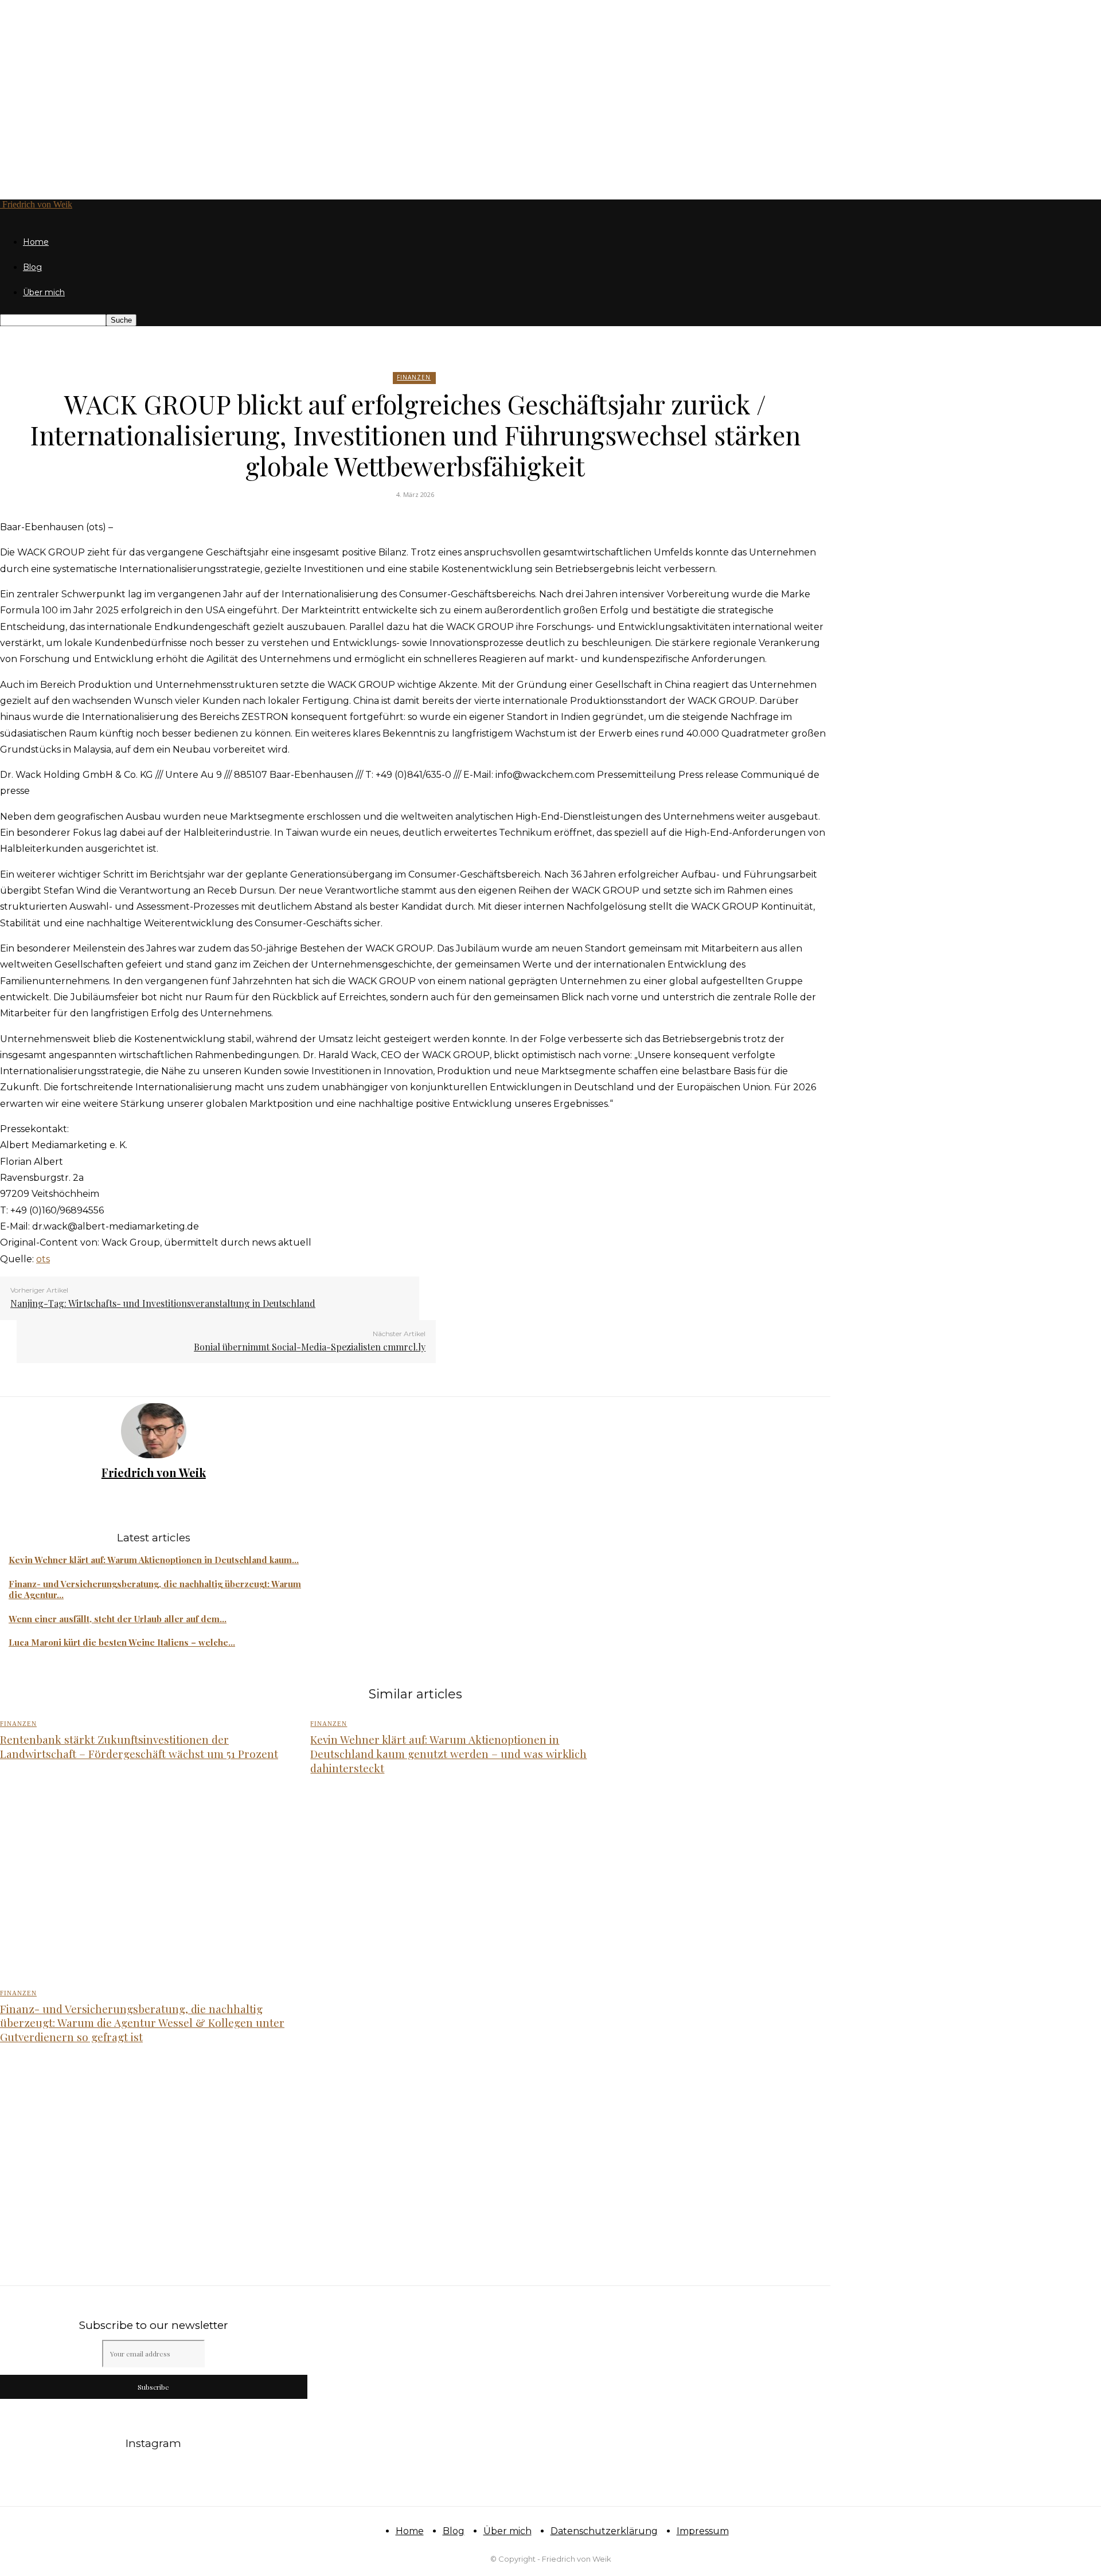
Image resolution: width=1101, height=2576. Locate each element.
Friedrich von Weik (154, 1472)
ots (43, 1259)
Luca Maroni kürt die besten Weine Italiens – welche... (122, 1642)
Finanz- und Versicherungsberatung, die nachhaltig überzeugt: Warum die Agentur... (155, 1590)
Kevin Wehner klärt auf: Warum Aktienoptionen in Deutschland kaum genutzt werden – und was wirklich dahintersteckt (448, 1753)
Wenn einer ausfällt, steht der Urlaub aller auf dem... (118, 1619)
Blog (32, 267)
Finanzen (414, 377)
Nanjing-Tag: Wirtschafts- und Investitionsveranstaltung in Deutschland (163, 1303)
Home (36, 242)
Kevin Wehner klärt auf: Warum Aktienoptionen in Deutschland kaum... (154, 1560)
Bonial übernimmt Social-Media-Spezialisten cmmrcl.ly (310, 1347)
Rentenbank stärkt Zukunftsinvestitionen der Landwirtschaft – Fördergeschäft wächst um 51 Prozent (139, 1746)
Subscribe (153, 2387)
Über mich (44, 292)
